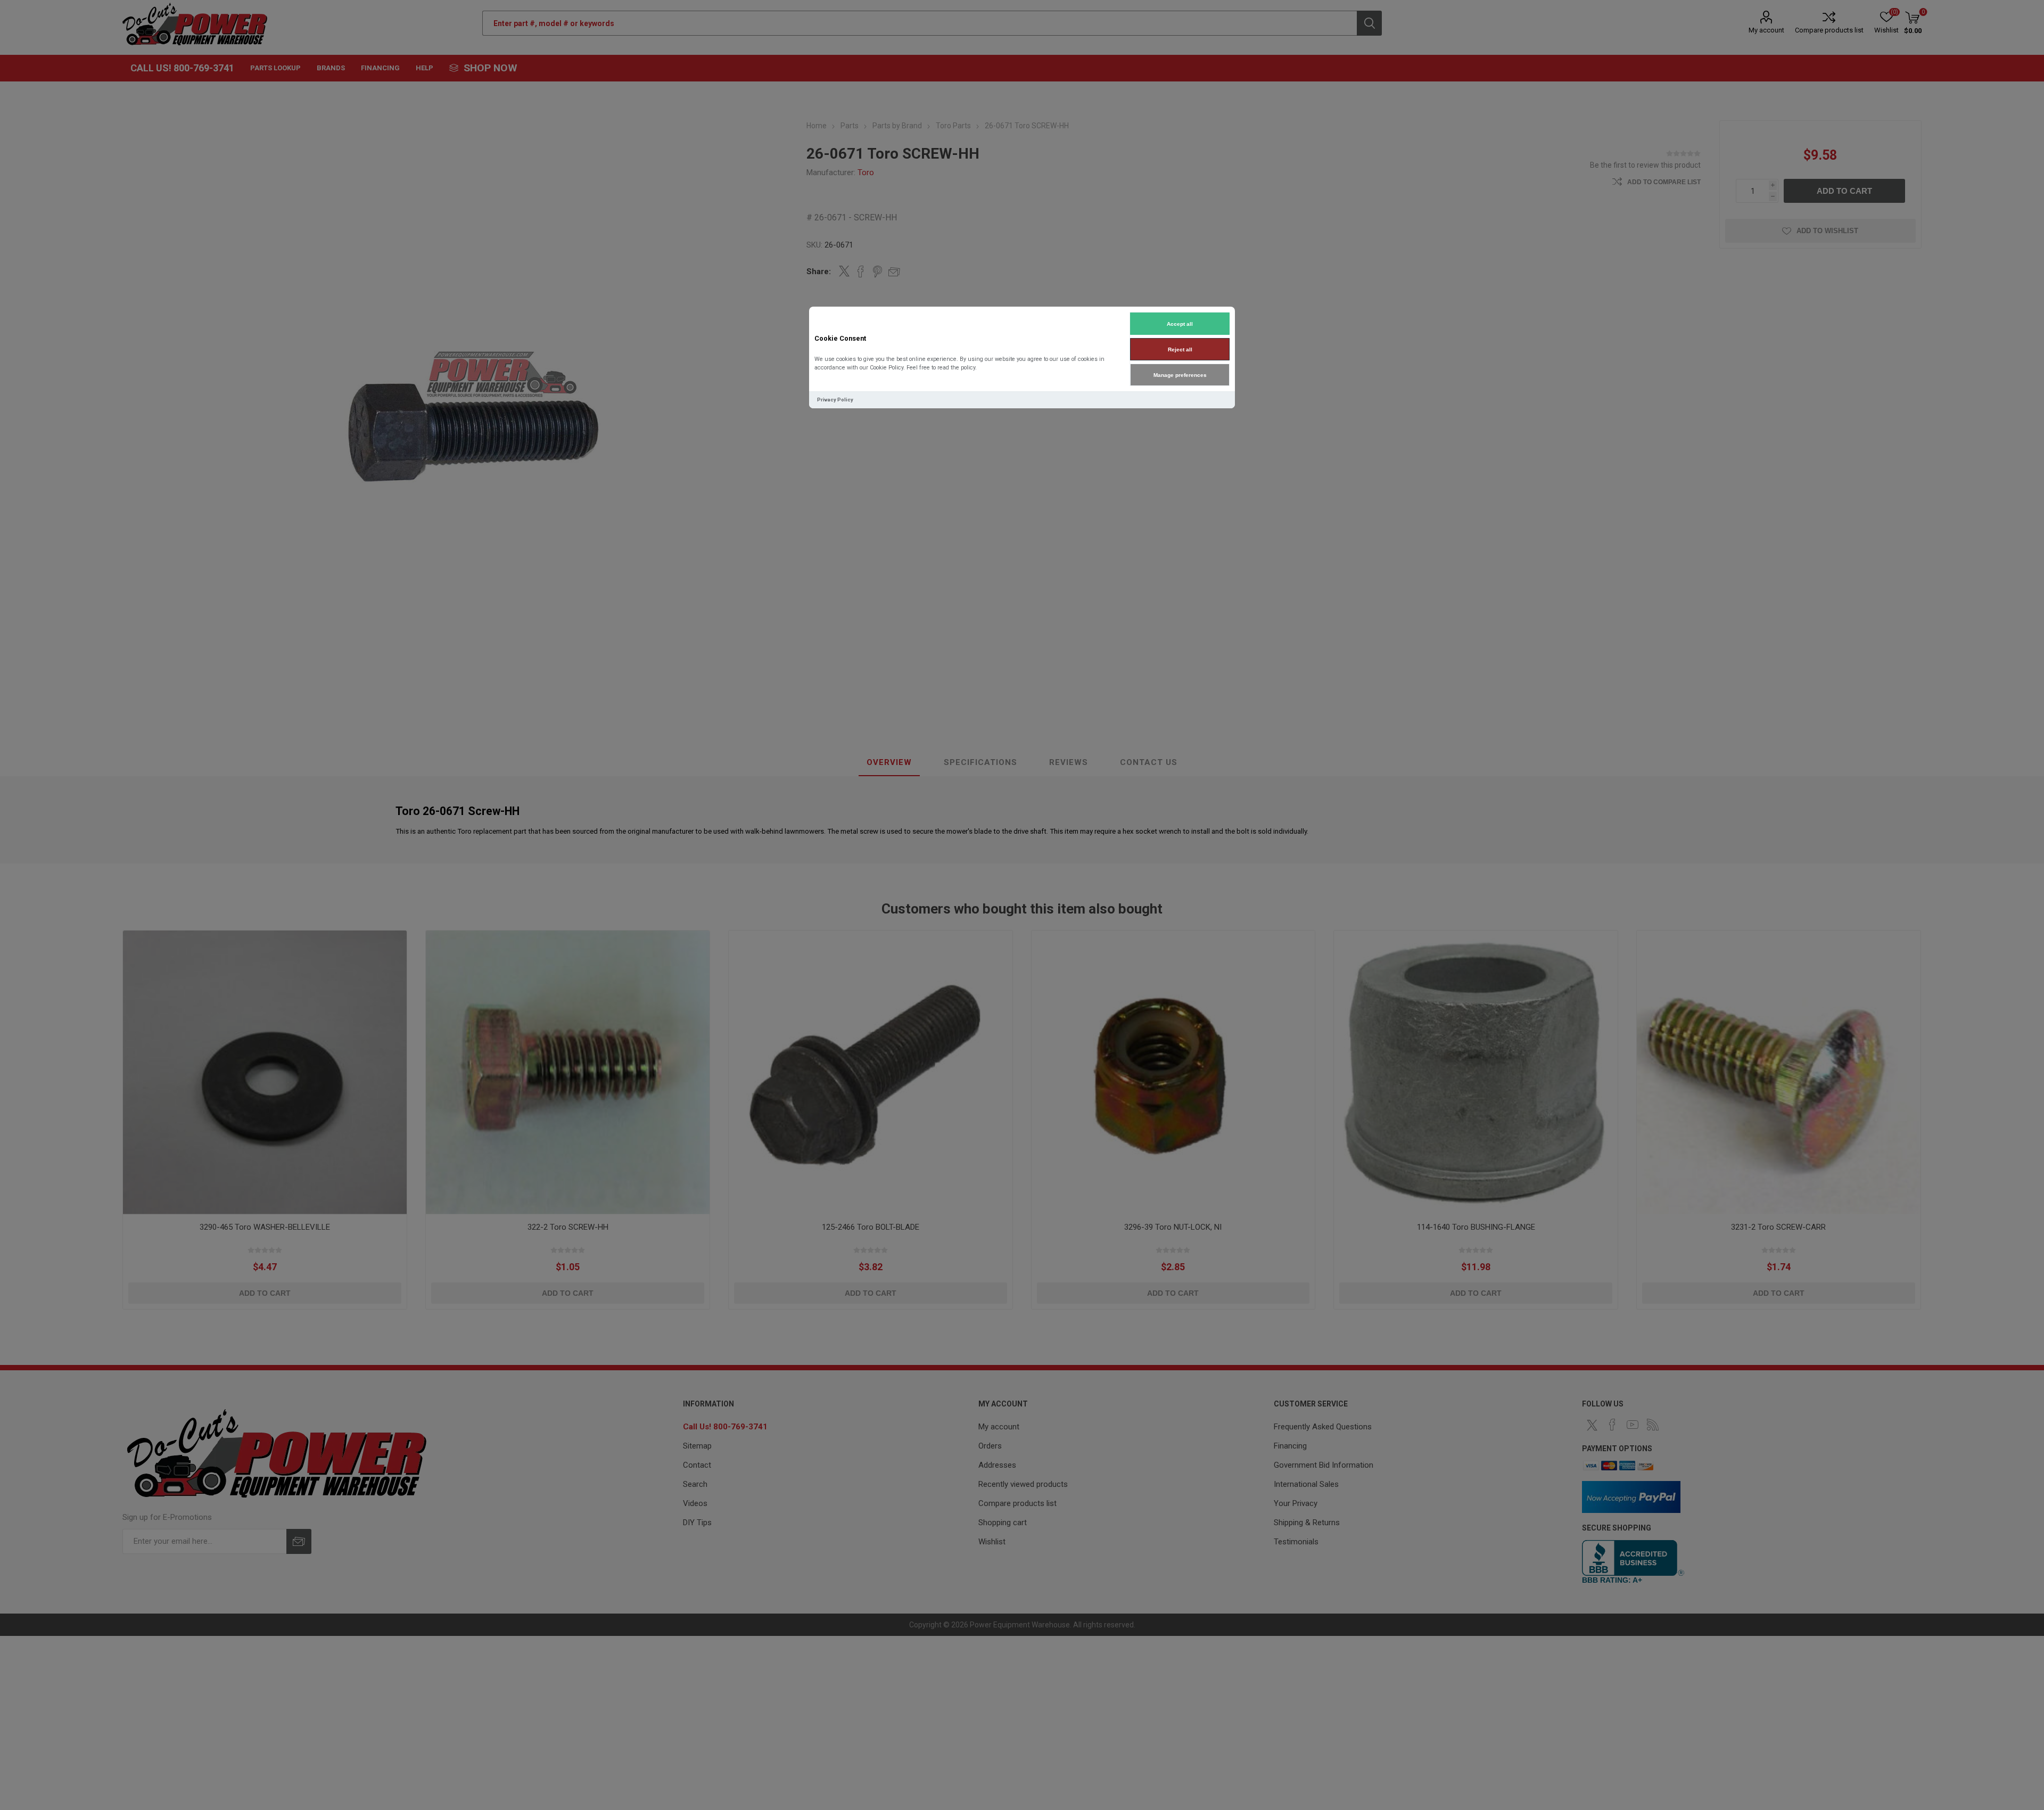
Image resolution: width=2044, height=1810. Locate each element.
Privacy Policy (835, 400)
